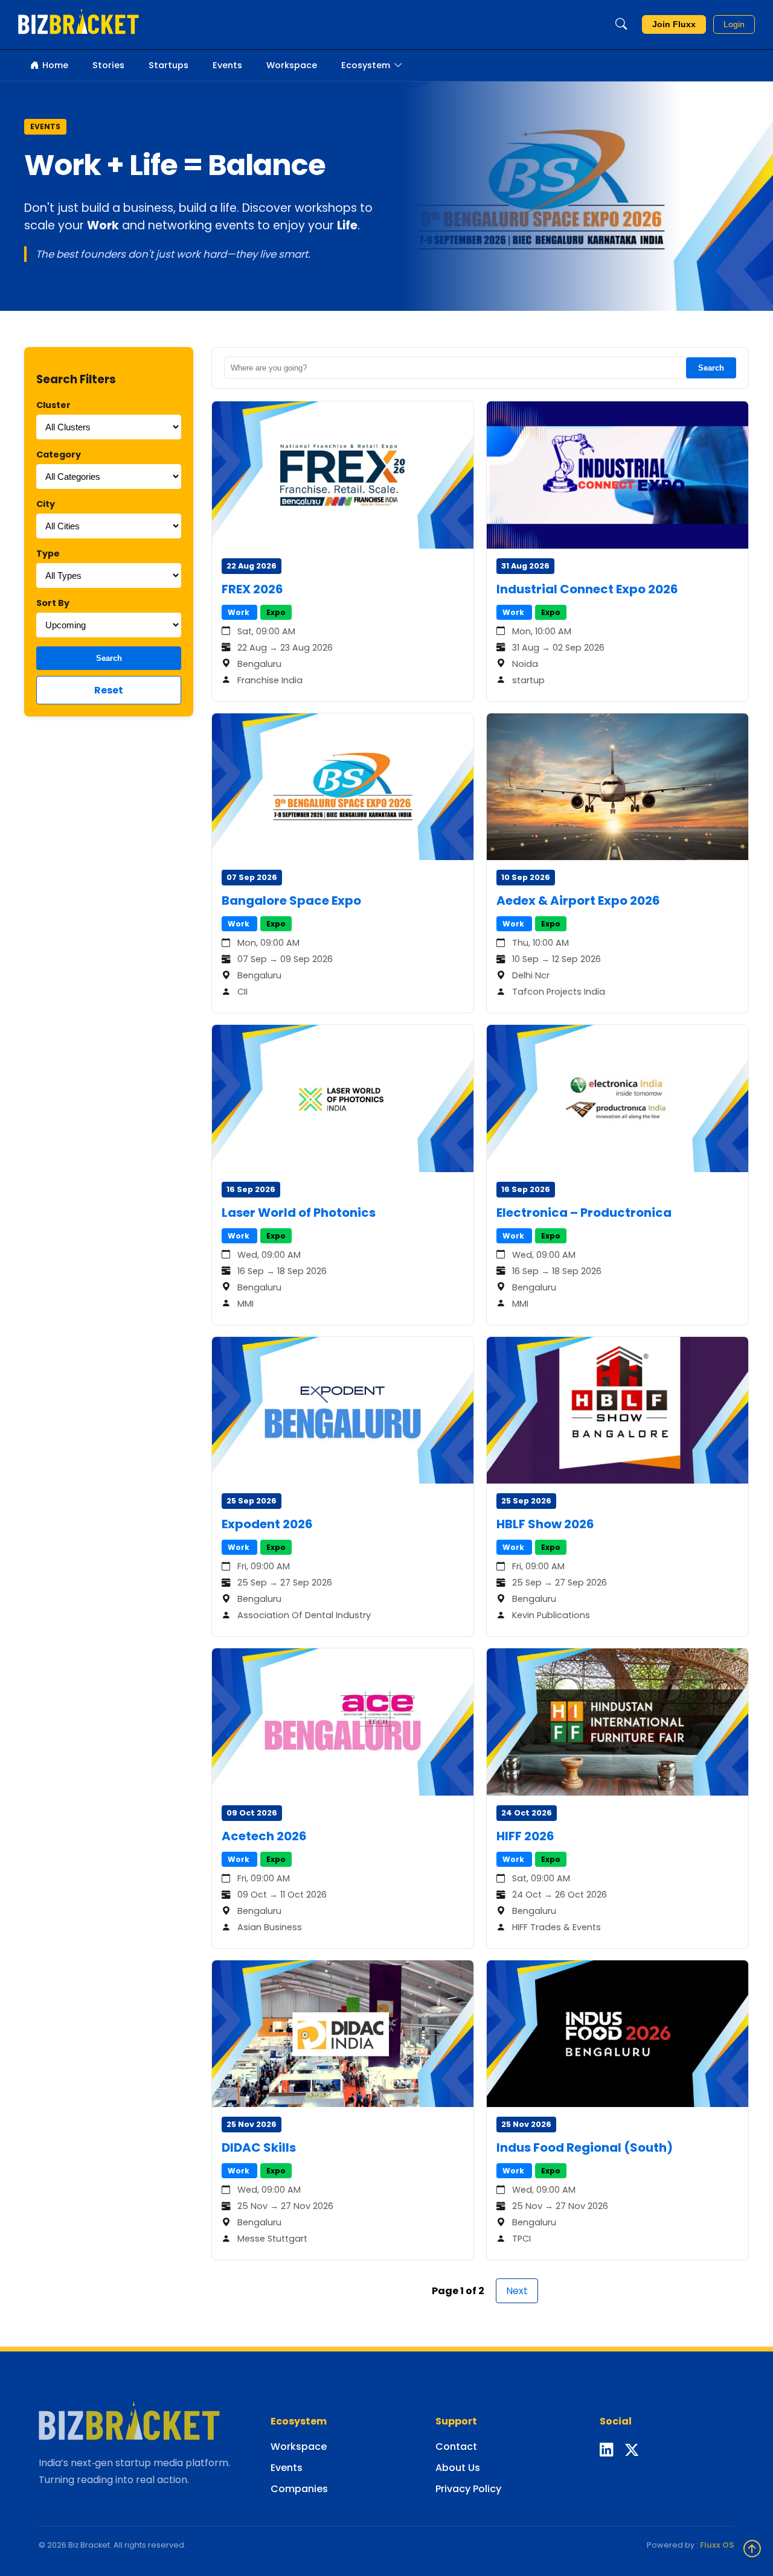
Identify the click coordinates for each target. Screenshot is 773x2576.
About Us (458, 2468)
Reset (109, 690)
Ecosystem (366, 65)
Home (55, 65)
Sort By (53, 603)
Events (227, 65)
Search (109, 658)
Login (734, 24)
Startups (168, 65)
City (46, 504)
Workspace (292, 65)
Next (517, 2291)
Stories (108, 65)
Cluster (53, 405)
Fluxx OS (717, 2545)
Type (48, 553)
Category (59, 454)
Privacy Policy (468, 2489)
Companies (299, 2489)
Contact (456, 2447)
